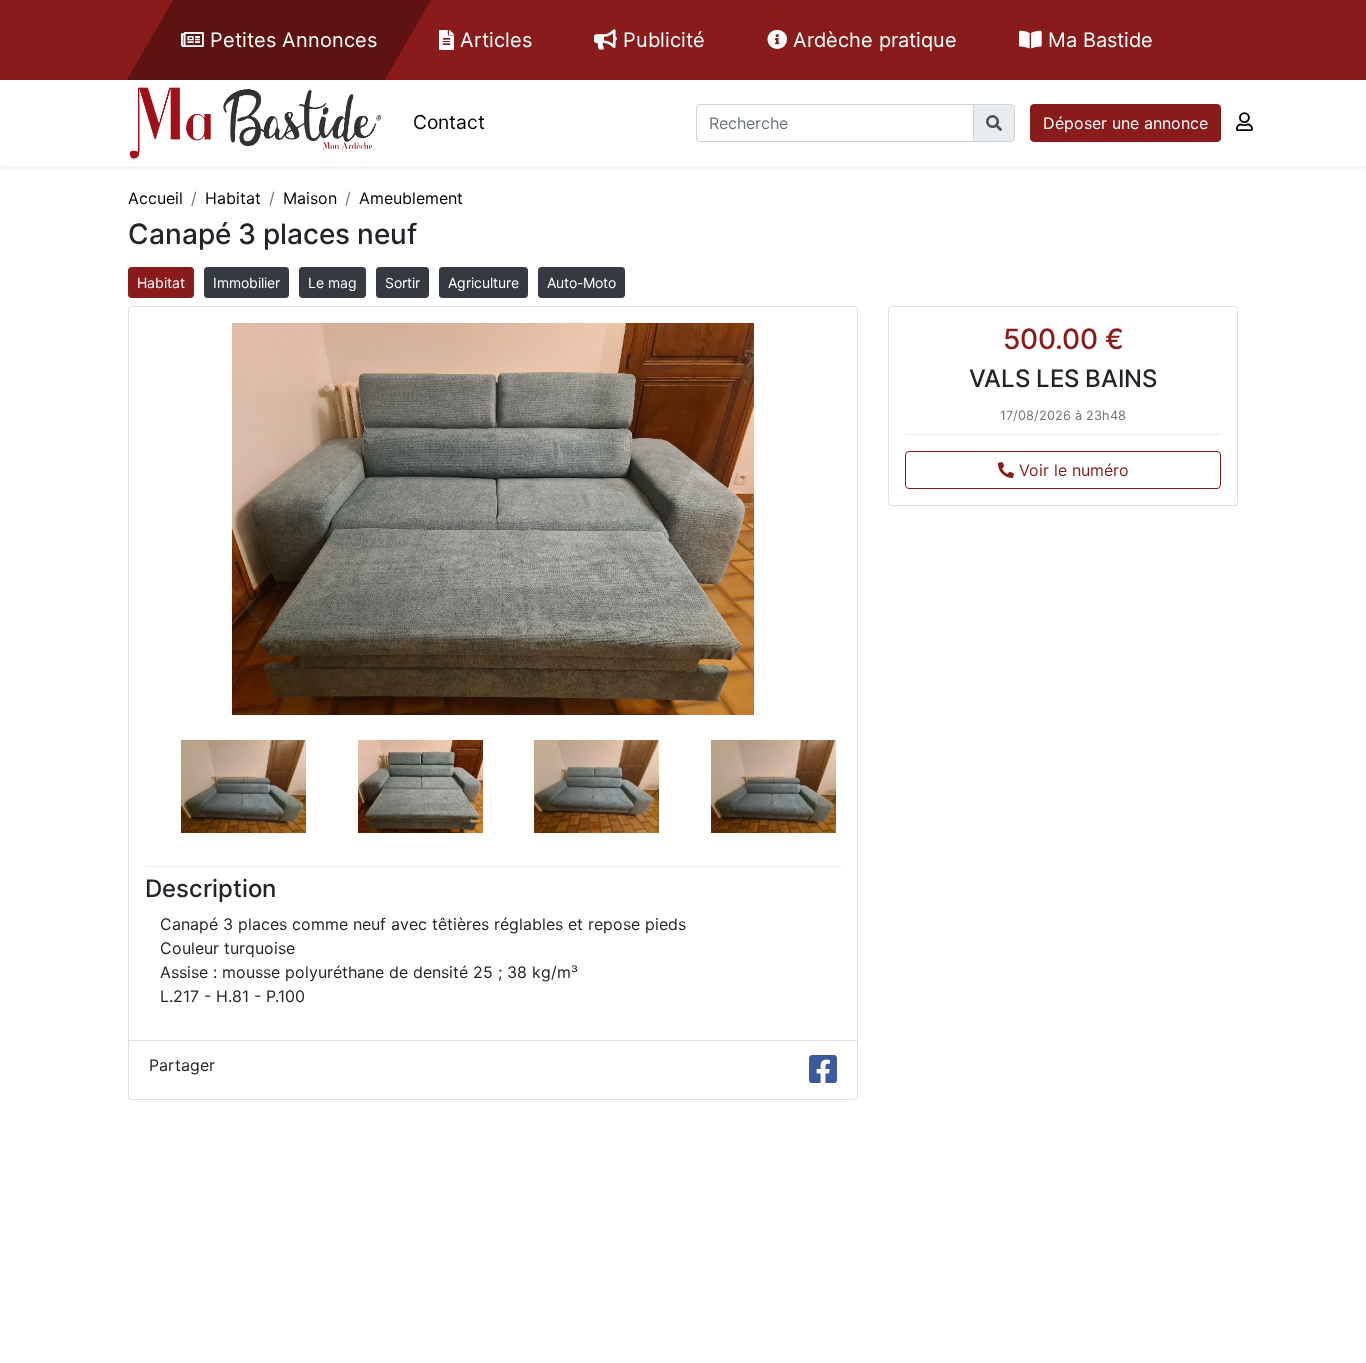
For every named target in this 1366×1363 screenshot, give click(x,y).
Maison (310, 198)
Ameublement (411, 198)
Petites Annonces (290, 40)
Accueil (155, 198)
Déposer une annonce (1125, 123)
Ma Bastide (1097, 40)
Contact (449, 122)
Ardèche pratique (872, 40)
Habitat (233, 198)
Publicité (661, 40)
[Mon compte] (1244, 122)
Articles (493, 40)
